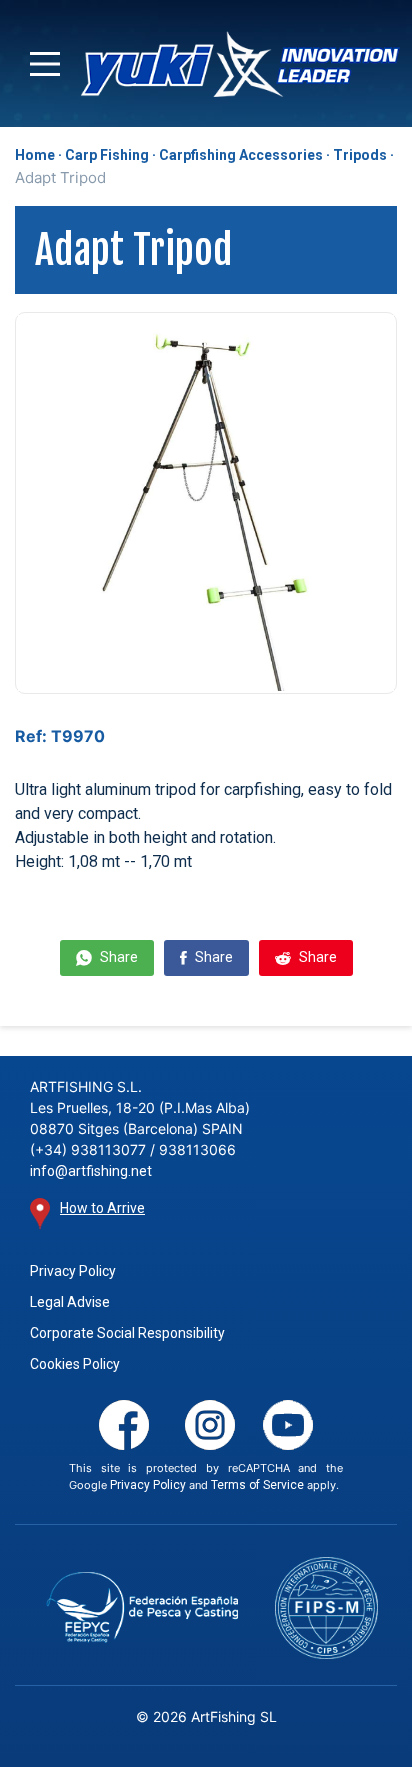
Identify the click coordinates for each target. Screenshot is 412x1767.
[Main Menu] (45, 64)
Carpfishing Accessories (241, 155)
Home (35, 155)
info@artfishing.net (91, 1171)
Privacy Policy (73, 1271)
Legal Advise (70, 1302)
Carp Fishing (107, 155)
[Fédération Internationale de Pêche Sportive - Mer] (327, 1607)
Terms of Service (257, 1485)
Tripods (360, 155)
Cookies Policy (75, 1364)
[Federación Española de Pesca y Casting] (142, 1607)
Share (117, 957)
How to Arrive (102, 1208)
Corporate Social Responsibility (127, 1333)
